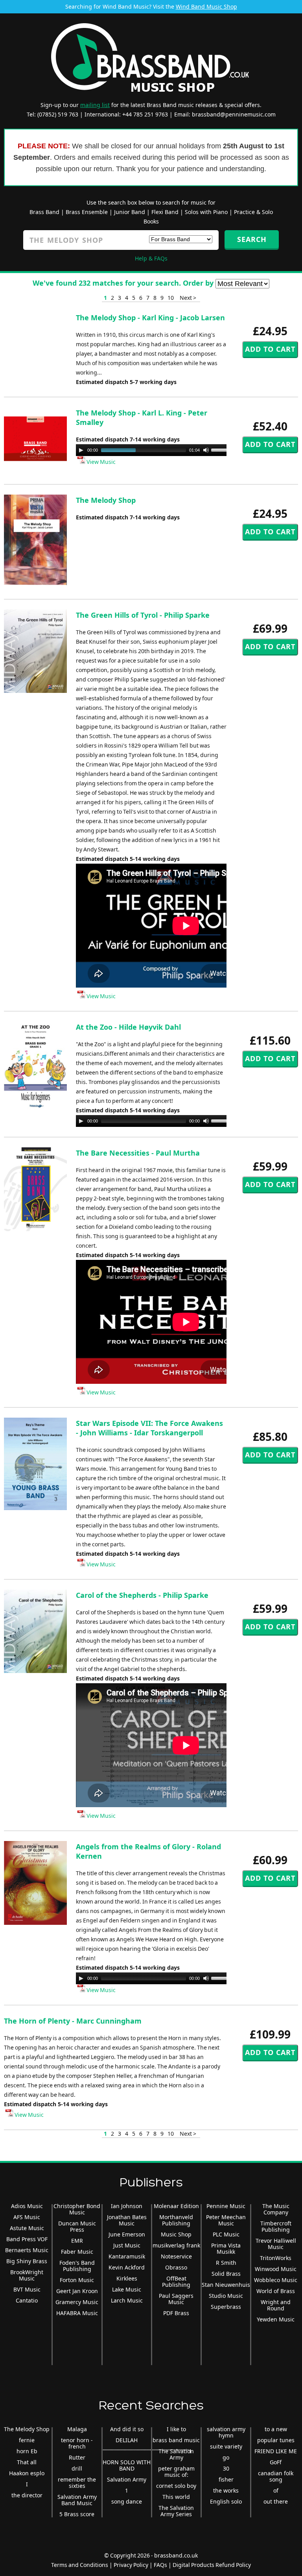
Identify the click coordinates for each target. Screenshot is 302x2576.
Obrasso (176, 2267)
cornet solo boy (176, 2486)
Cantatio (27, 2300)
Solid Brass (226, 2274)
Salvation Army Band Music (77, 2500)
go (226, 2457)
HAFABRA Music (77, 2313)
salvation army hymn (226, 2432)
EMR (77, 2241)
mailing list (95, 105)
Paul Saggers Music (176, 2299)
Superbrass (226, 2307)
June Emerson (127, 2234)
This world (176, 2497)
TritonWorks (276, 2258)
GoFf (276, 2462)
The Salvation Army (176, 2454)
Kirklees (127, 2278)
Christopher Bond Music (77, 2209)
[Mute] (206, 450)
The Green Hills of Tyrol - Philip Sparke (143, 615)
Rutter (77, 2457)
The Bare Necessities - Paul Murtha (138, 1153)
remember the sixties (77, 2483)
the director (27, 2495)
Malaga (77, 2429)
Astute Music (27, 2228)
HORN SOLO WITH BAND (127, 2465)
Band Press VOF (27, 2239)
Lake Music (127, 2289)
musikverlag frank (176, 2245)
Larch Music (127, 2300)
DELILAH (127, 2440)
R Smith (226, 2263)
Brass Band (44, 212)
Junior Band (130, 212)
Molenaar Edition (176, 2206)
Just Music (127, 2245)
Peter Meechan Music (226, 2220)
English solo (226, 2501)
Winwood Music (276, 2269)
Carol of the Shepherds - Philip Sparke (142, 1595)
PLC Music (226, 2234)
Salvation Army (127, 2479)
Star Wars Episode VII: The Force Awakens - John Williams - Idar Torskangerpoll (149, 1428)
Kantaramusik (127, 2256)
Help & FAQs (151, 258)
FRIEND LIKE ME (276, 2451)
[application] (155, 450)
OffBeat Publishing (176, 2281)
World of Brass (276, 2291)
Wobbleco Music (276, 2280)
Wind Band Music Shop (206, 6)
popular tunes (276, 2440)
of (276, 2490)
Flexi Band (165, 212)
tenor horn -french (77, 2443)
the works (226, 2490)
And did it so (127, 2429)
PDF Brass (176, 2313)
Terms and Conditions (80, 2565)
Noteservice (176, 2256)
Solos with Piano (206, 212)
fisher (226, 2479)
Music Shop (176, 2234)
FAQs (160, 2565)
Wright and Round (276, 2305)
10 (171, 298)
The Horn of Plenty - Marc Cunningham (73, 2021)
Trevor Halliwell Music (276, 2244)
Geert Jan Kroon (77, 2291)
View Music (100, 462)
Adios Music (27, 2206)
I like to (176, 2429)
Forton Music (77, 2280)
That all (27, 2462)
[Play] (81, 450)
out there (276, 2501)
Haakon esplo (27, 2473)
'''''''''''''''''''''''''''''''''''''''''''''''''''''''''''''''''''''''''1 (147, 2451)
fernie (27, 2440)
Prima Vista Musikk (226, 2248)
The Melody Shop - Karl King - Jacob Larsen (150, 318)
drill (77, 2468)
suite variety (226, 2446)
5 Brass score (77, 2514)
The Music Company (276, 2209)
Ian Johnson (127, 2206)
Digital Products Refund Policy (212, 2565)
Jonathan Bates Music (127, 2220)
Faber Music (77, 2252)
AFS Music (27, 2217)
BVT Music (27, 2289)
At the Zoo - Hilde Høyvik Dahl (128, 1027)
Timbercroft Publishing (276, 2226)
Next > (188, 298)
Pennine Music (226, 2206)
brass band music (176, 2440)
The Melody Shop (106, 500)
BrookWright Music (27, 2275)
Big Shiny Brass (27, 2261)
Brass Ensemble (87, 212)
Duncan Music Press (77, 2226)
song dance (127, 2501)
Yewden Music (276, 2319)
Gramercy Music (77, 2302)
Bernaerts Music (27, 2250)
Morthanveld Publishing (176, 2220)
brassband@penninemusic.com (234, 114)
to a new (276, 2429)
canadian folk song (276, 2476)
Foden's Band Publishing (77, 2266)
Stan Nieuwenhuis (226, 2285)
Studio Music (226, 2296)
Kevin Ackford (127, 2267)
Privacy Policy (131, 2565)
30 (226, 2468)
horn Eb (27, 2451)
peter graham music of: (176, 2472)
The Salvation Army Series (176, 2511)
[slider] (222, 449)
